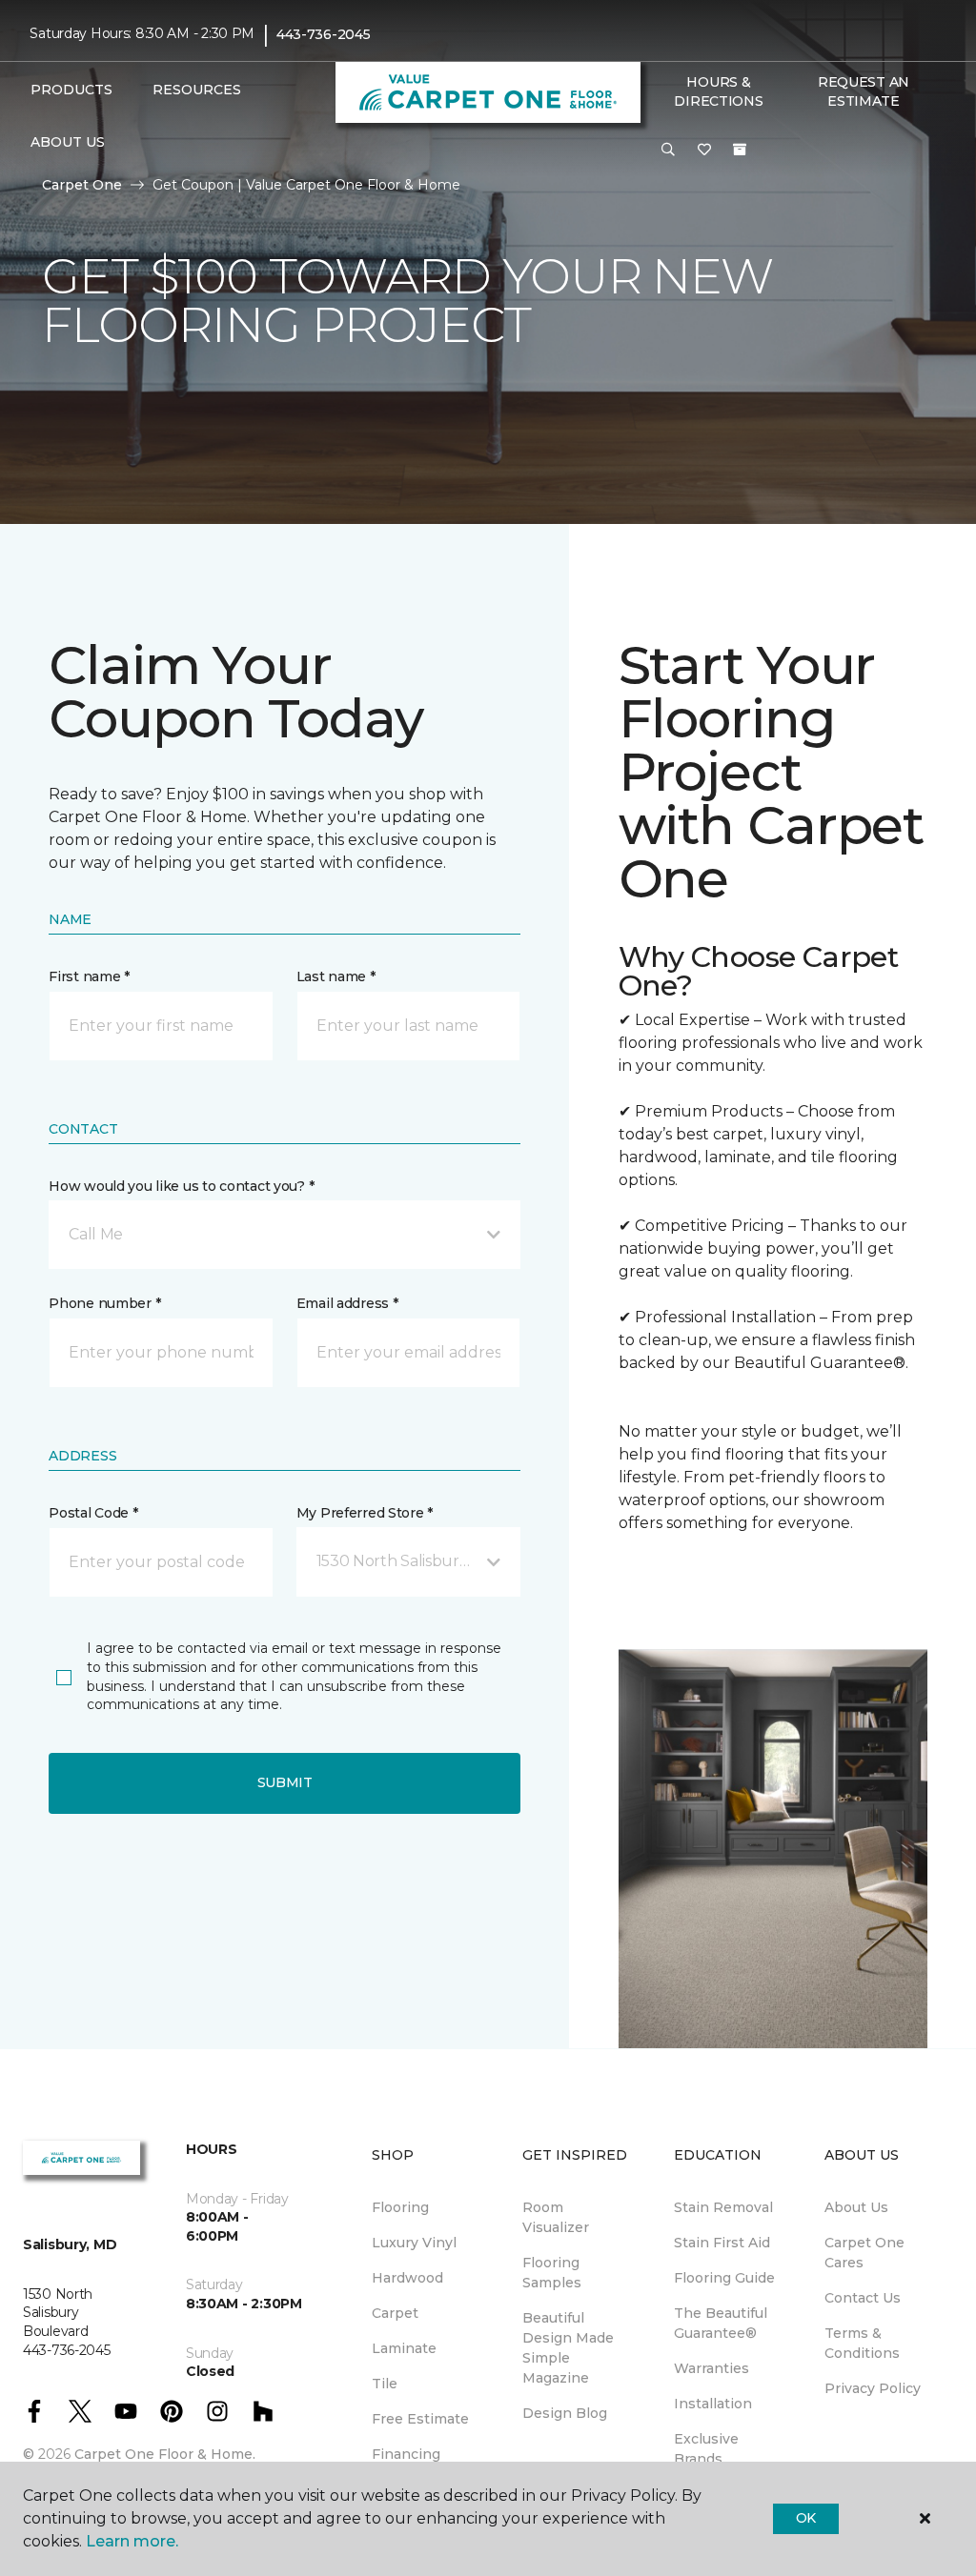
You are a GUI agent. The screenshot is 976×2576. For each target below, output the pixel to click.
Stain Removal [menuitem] (723, 2207)
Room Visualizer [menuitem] (556, 2217)
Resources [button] (197, 90)
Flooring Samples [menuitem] (552, 2273)
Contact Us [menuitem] (863, 2298)
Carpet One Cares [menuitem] (864, 2253)
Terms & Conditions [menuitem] (862, 2343)
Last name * (336, 976)
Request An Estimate (864, 91)
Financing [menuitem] (406, 2454)
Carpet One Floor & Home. (165, 2454)
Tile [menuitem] (385, 2384)
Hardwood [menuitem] (407, 2278)
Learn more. (132, 2541)
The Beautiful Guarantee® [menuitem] (721, 2323)
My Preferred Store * (365, 1513)
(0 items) (740, 150)
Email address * (347, 1303)
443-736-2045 (324, 34)
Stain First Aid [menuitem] (722, 2243)
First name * (89, 976)
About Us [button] (68, 142)
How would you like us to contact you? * (181, 1186)
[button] (668, 151)
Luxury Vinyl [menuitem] (414, 2243)
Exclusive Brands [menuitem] (706, 2449)
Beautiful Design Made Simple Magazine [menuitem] (568, 2348)
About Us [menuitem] (856, 2207)
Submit (285, 1782)
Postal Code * (93, 1513)
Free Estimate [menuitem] (420, 2419)
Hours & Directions (718, 91)
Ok (806, 2518)
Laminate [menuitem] (404, 2348)
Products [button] (71, 90)
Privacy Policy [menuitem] (873, 2388)
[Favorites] (704, 151)
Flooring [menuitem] (400, 2207)
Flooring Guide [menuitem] (724, 2278)
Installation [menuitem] (713, 2404)
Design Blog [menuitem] (565, 2413)
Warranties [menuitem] (712, 2368)
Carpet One (82, 185)
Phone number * (104, 1303)
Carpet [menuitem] (395, 2313)
